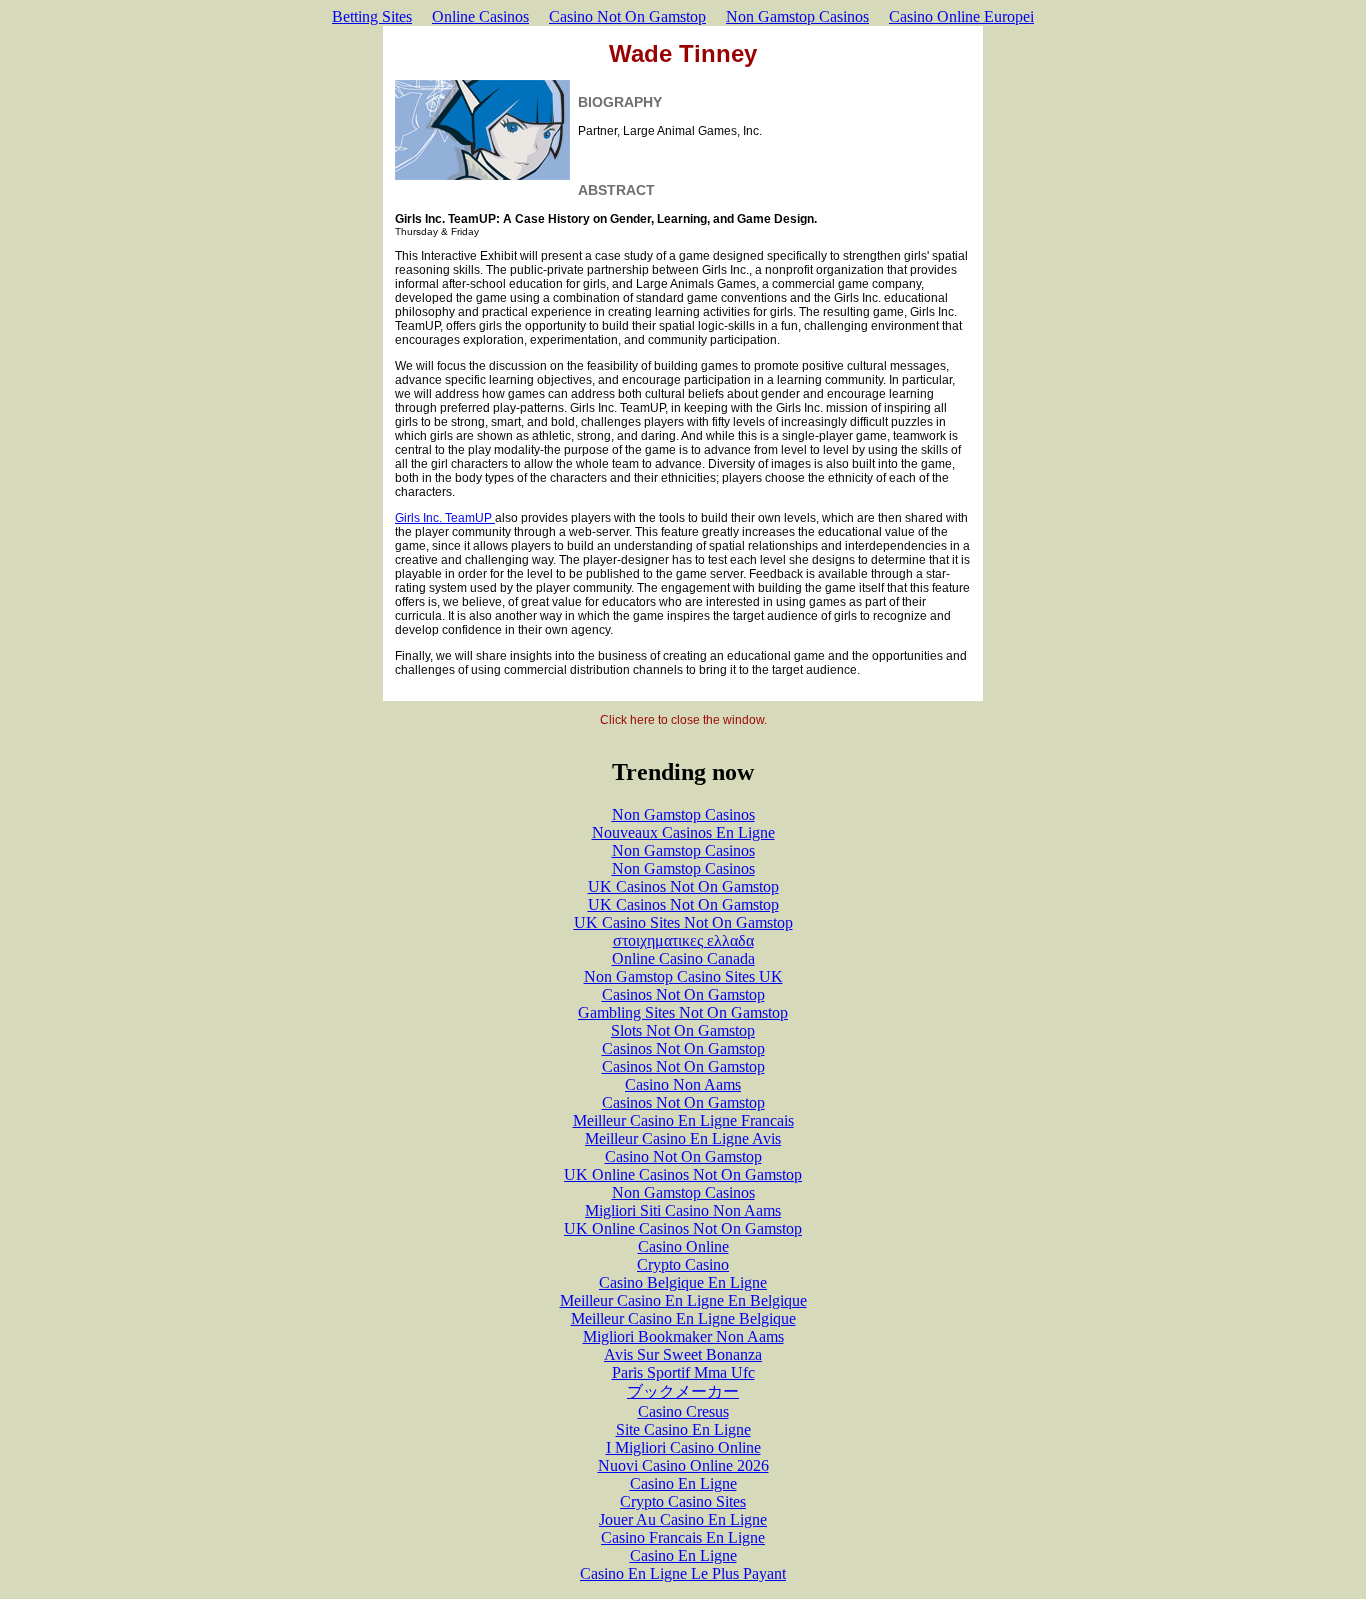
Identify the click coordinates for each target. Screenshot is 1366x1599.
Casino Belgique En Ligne (683, 1282)
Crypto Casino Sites (683, 1501)
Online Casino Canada (683, 958)
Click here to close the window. (683, 720)
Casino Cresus (683, 1411)
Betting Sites (372, 16)
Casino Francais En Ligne (683, 1537)
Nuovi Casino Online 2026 (683, 1465)
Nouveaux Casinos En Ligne (683, 832)
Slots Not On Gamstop (683, 1030)
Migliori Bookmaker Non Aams (683, 1336)
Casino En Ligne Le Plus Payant (683, 1573)
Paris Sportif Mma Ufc (683, 1372)
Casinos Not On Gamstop (683, 994)
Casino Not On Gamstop (627, 16)
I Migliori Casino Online (683, 1447)
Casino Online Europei (961, 16)
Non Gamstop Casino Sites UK (683, 976)
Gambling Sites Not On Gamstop (683, 1012)
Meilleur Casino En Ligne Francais (683, 1120)
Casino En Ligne (683, 1483)
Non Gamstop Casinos (797, 16)
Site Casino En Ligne (683, 1429)
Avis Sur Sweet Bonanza (683, 1354)
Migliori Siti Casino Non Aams (683, 1210)
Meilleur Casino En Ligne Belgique (683, 1318)
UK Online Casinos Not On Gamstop (683, 1174)
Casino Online (683, 1246)
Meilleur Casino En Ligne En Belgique (683, 1300)
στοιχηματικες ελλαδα (683, 940)
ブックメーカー (683, 1391)
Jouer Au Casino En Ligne (683, 1519)
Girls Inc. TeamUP (445, 518)
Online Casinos (480, 16)
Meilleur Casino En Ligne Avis (683, 1138)
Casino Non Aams (683, 1084)
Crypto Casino (683, 1264)
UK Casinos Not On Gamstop (683, 886)
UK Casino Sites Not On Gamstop (683, 922)
